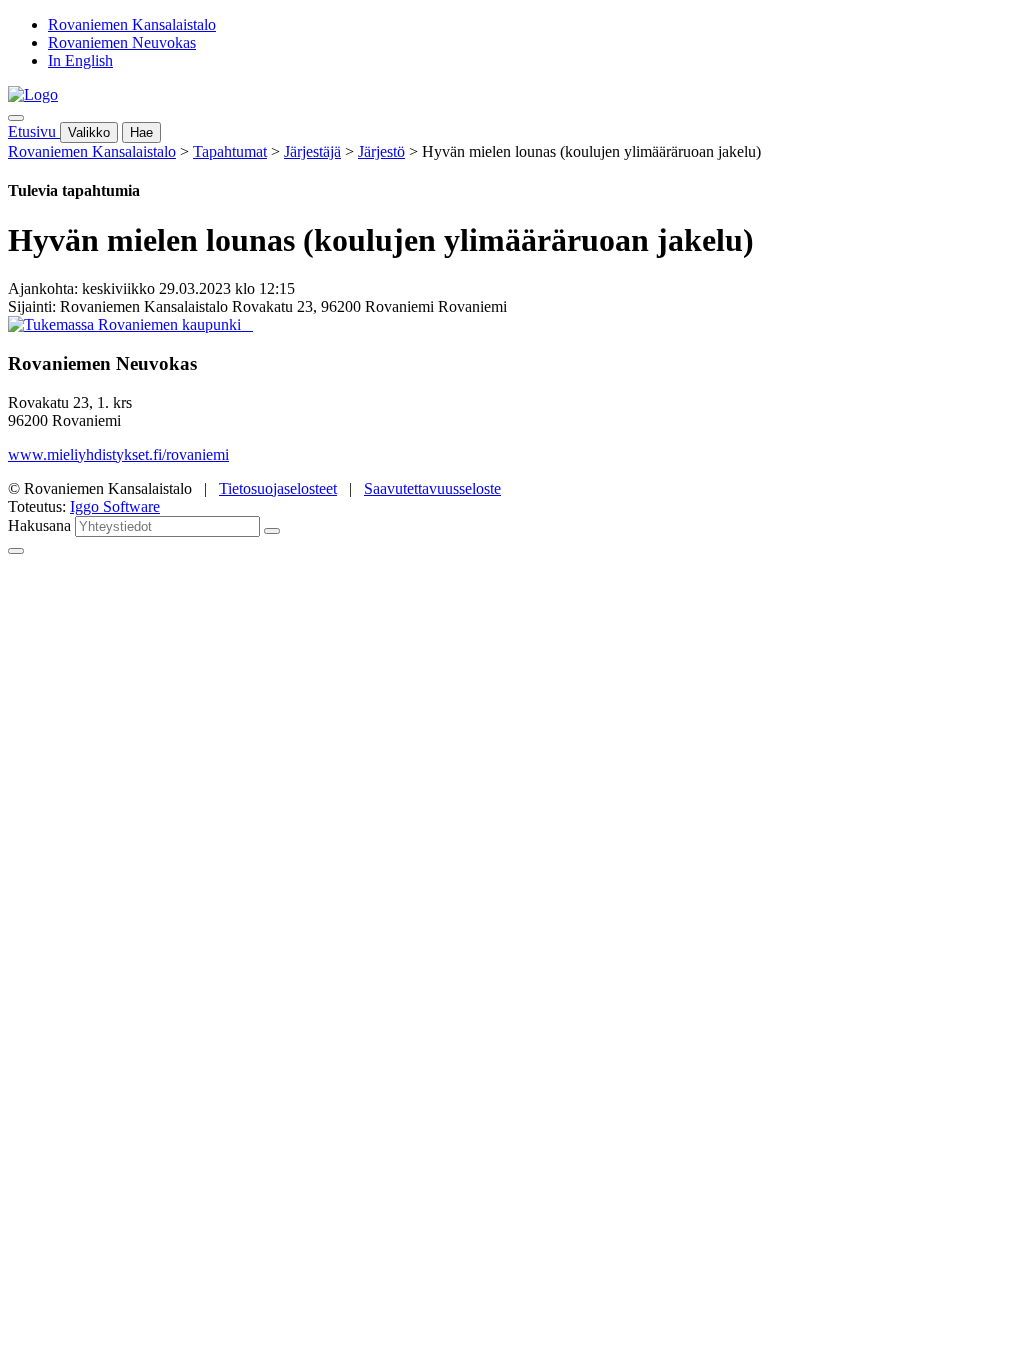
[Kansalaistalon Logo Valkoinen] (247, 324)
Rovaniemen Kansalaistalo (132, 24)
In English (80, 60)
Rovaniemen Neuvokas (122, 42)
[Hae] (272, 531)
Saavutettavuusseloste (432, 488)
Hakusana (39, 525)
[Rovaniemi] (126, 324)
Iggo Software (115, 506)
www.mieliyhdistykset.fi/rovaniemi (118, 454)
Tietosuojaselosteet (278, 488)
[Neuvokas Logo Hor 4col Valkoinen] (251, 324)
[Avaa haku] (16, 118)
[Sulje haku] (16, 551)
